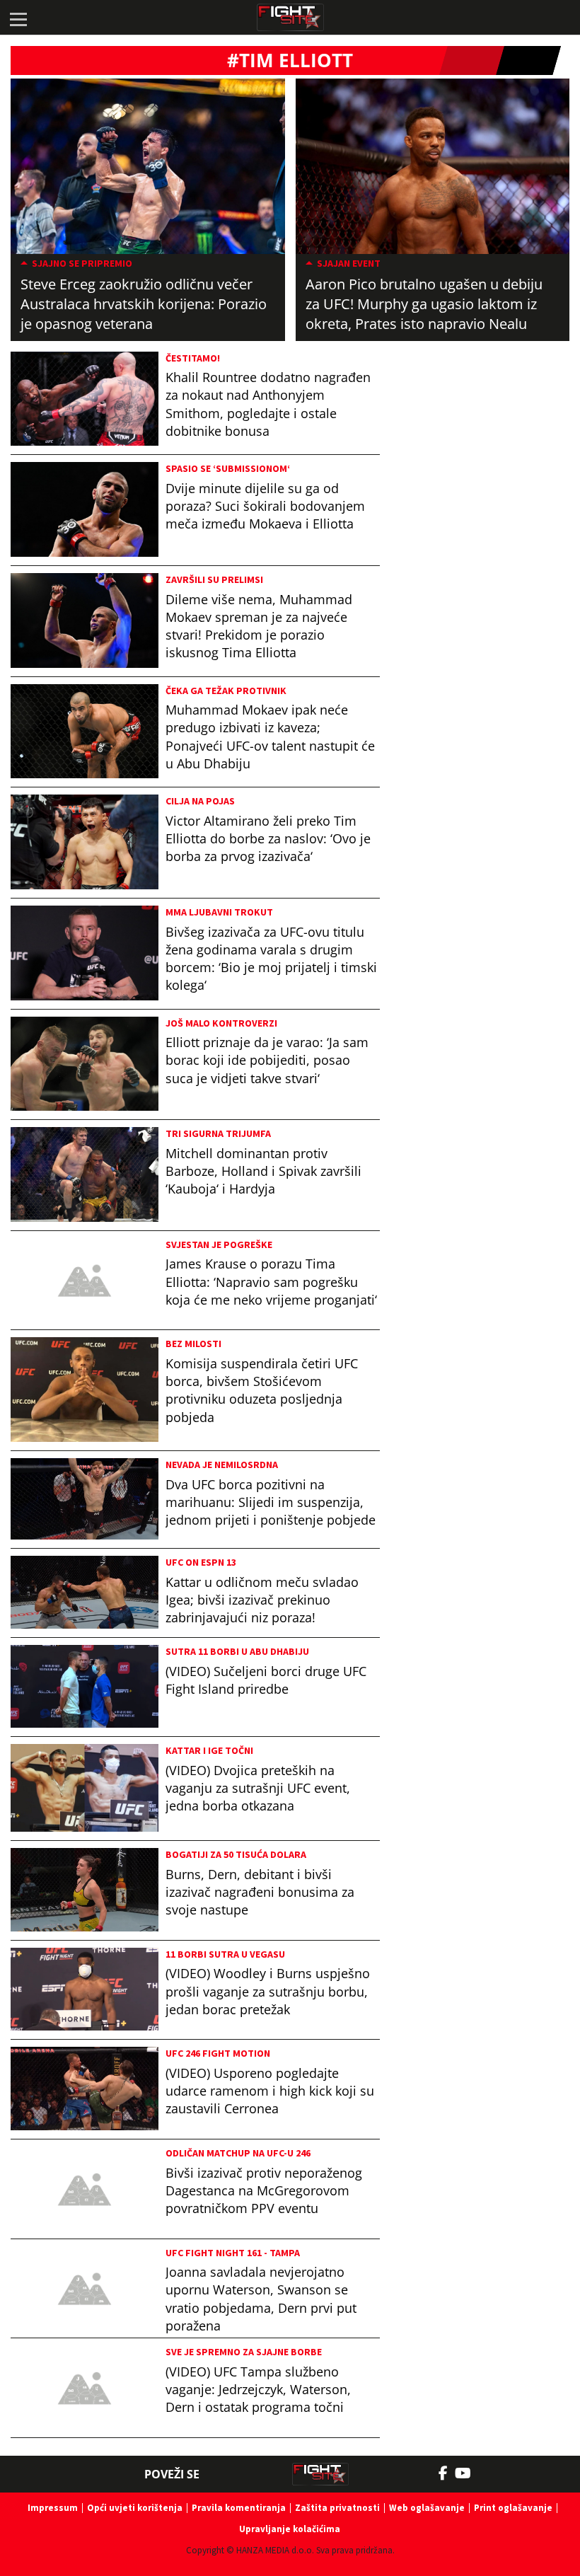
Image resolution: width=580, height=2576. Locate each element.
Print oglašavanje (513, 2508)
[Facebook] (447, 2473)
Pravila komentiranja (239, 2508)
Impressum (53, 2508)
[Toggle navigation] (18, 18)
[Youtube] (470, 2473)
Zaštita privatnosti (337, 2508)
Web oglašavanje (427, 2508)
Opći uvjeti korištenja (135, 2508)
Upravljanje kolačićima (290, 2529)
